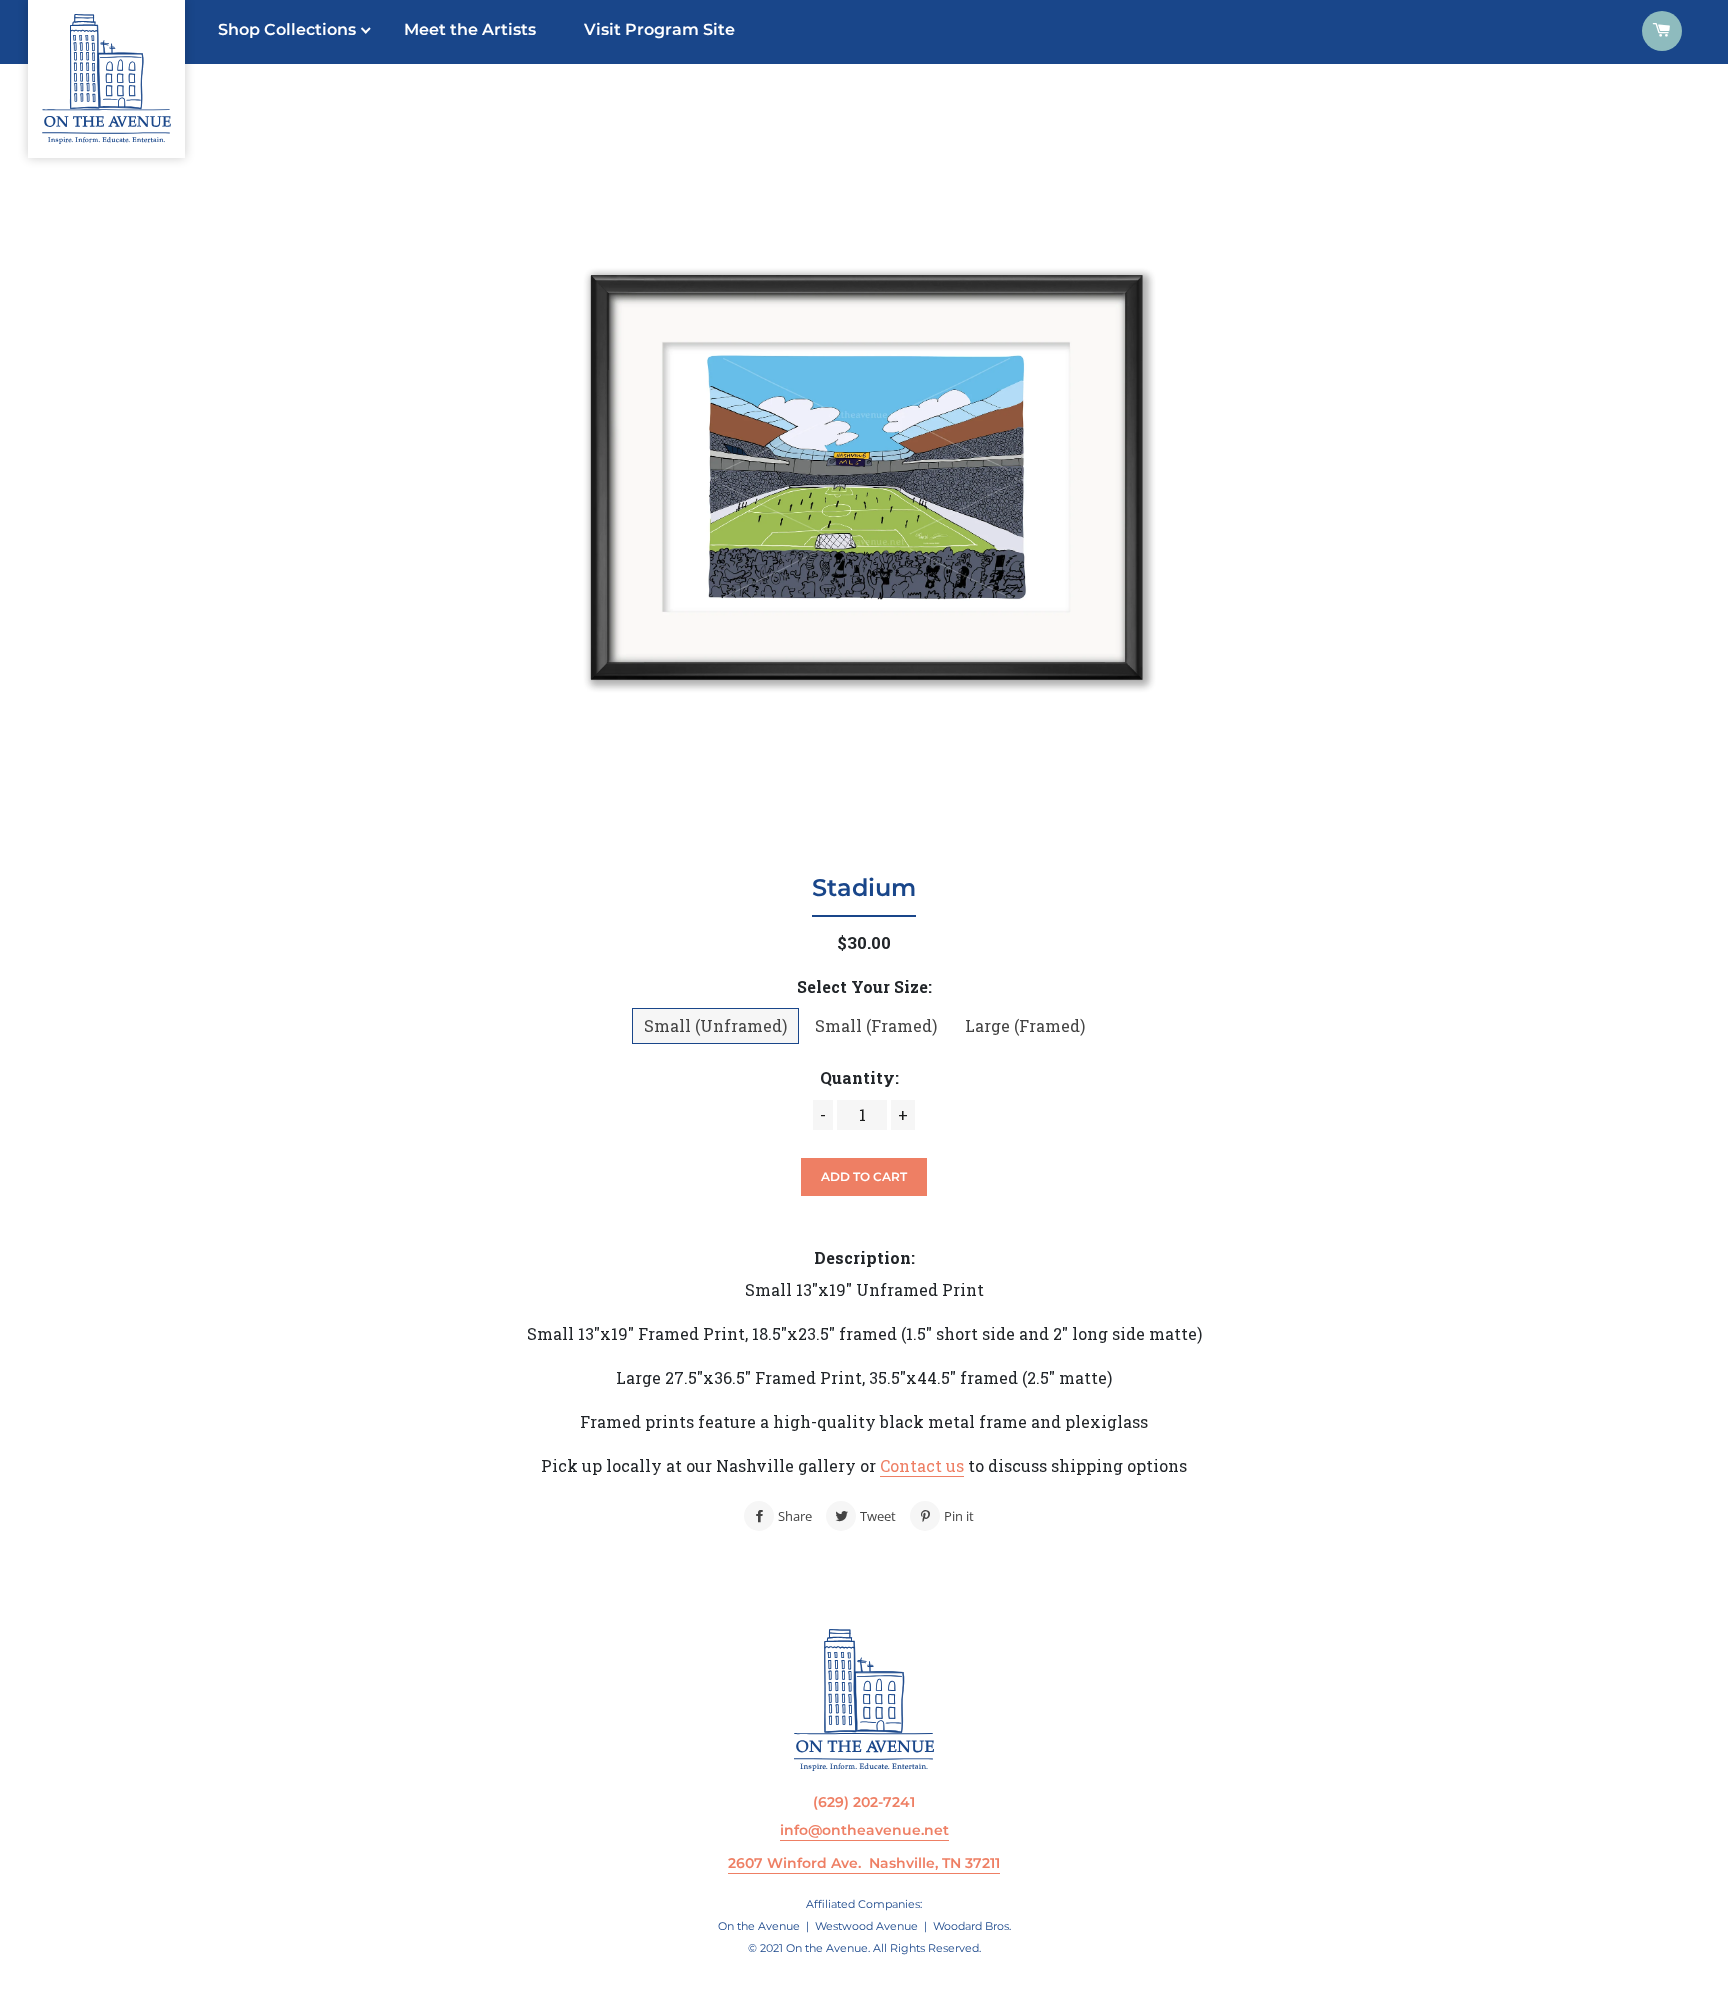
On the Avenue (759, 1926)
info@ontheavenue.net (864, 1830)
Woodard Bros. (972, 1926)
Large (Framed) (1025, 1025)
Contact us (922, 1465)
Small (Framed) (876, 1025)
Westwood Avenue (866, 1926)
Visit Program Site (659, 29)
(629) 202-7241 (864, 1802)
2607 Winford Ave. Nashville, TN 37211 (864, 1863)
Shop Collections (287, 29)
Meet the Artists (470, 29)
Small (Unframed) (715, 1025)
